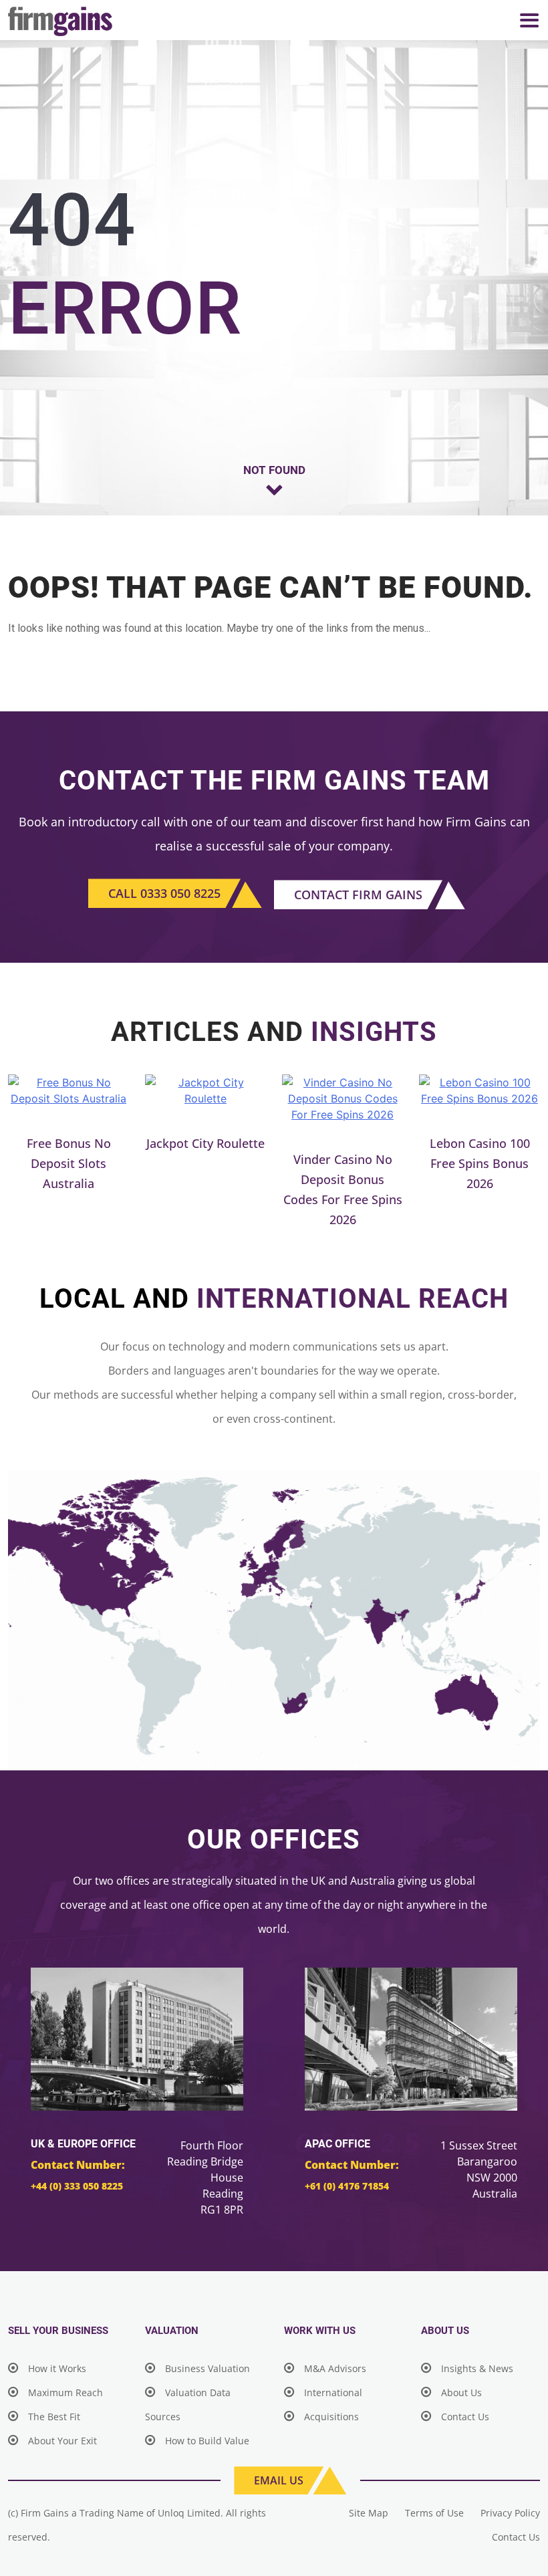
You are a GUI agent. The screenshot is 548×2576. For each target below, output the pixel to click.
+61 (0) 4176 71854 (347, 2186)
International (333, 2392)
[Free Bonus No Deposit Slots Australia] (68, 1090)
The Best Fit (54, 2417)
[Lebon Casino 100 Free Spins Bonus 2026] (479, 1090)
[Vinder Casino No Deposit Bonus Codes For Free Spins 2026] (342, 1098)
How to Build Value (207, 2441)
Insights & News (477, 2368)
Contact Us (465, 2417)
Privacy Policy (510, 2513)
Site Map (369, 2513)
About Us (461, 2392)
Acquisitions (331, 2417)
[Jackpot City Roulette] (205, 1090)
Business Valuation (208, 2368)
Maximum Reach (65, 2392)
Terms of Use (434, 2513)
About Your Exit (62, 2441)
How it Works (57, 2368)
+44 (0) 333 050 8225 (77, 2186)
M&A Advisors (335, 2368)
